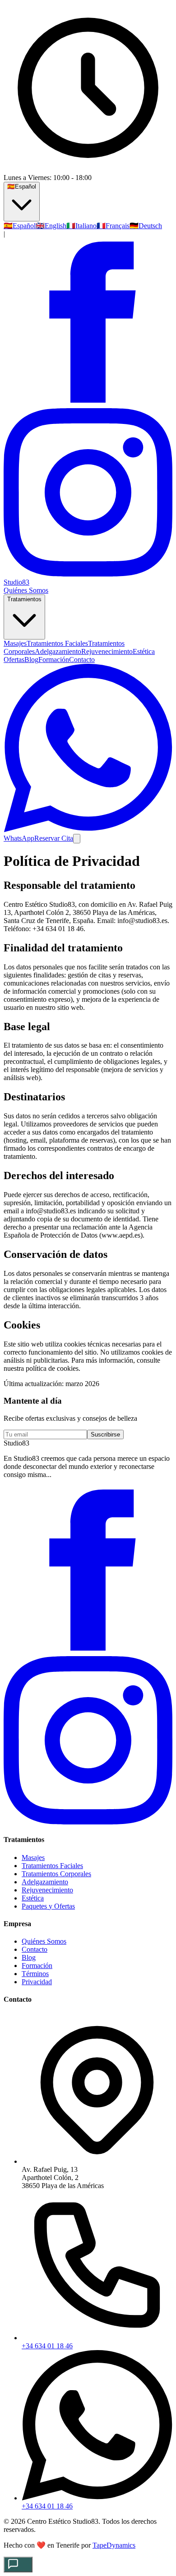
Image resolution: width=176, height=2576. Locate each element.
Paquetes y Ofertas (48, 1906)
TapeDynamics (114, 2545)
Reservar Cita (54, 838)
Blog (31, 660)
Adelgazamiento (45, 1882)
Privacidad (37, 1982)
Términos (35, 1974)
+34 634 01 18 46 (47, 2346)
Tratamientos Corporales (56, 1874)
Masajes (33, 1858)
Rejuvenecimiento (47, 1890)
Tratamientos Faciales (52, 1866)
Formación (54, 660)
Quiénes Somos (26, 590)
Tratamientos (24, 599)
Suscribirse (105, 1434)
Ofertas (14, 660)
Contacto (82, 660)
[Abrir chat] (18, 2565)
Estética (33, 1898)
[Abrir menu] (77, 839)
